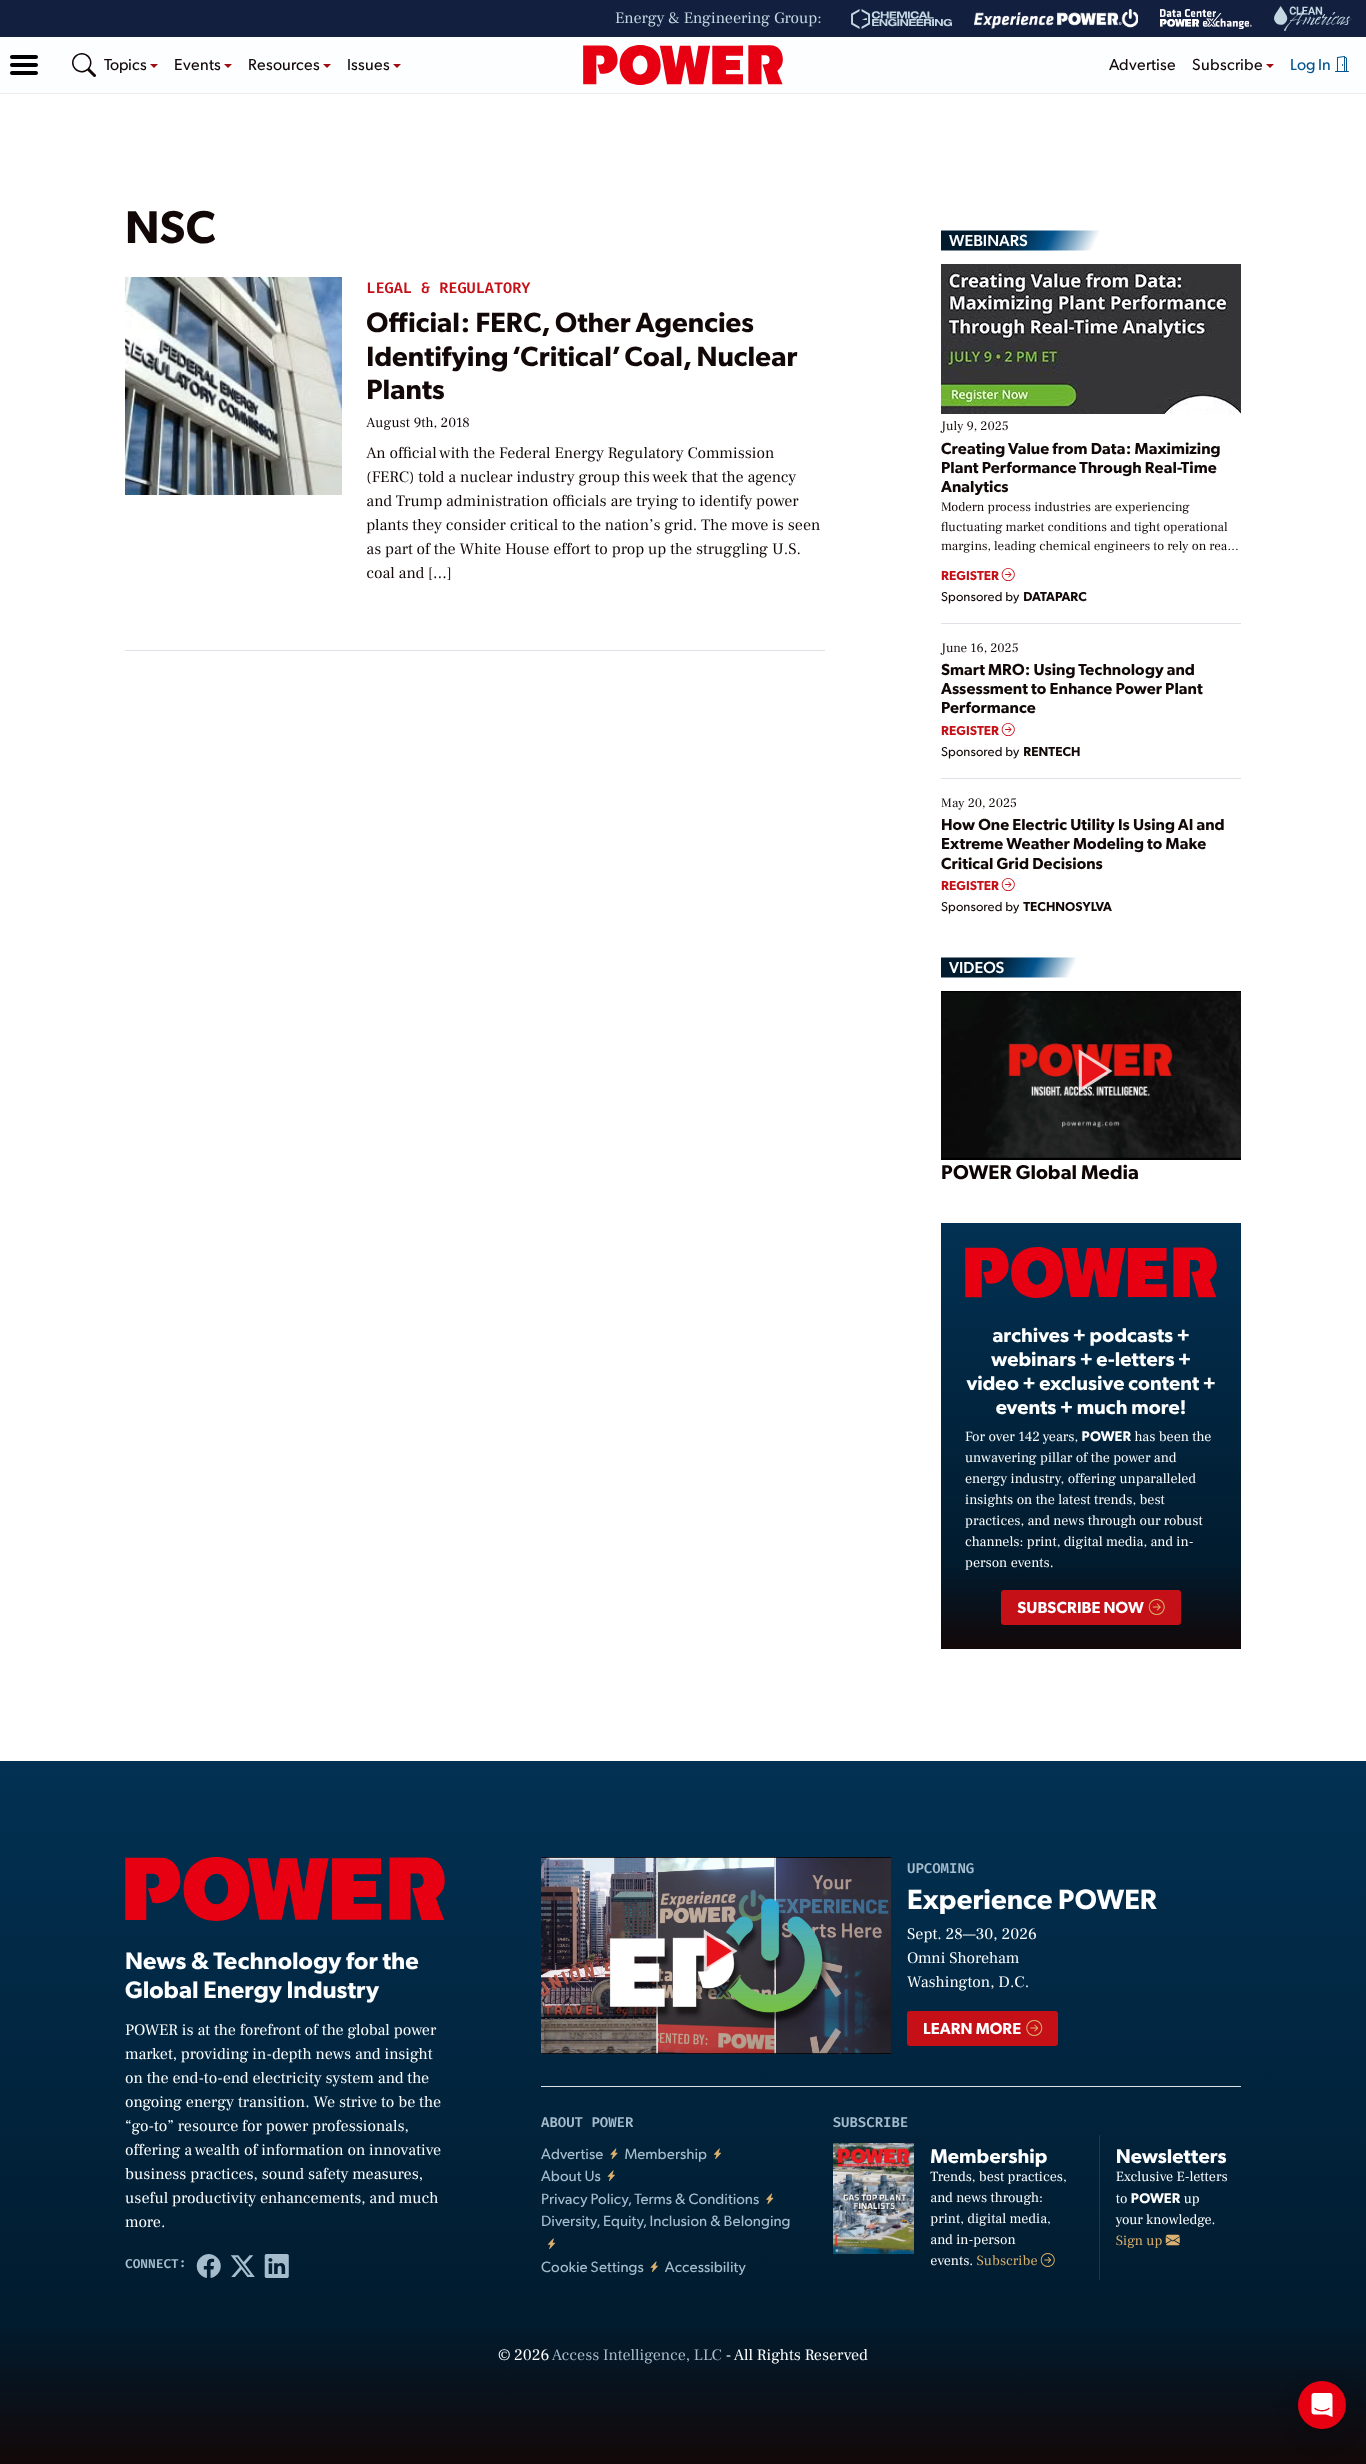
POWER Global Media (1040, 1171)
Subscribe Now (1081, 1606)
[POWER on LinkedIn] (277, 2265)
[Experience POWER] (1056, 19)
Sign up (1141, 2241)
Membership (665, 2153)
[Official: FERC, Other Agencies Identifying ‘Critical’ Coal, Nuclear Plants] (233, 381)
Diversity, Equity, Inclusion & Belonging (666, 2220)
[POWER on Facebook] (209, 2265)
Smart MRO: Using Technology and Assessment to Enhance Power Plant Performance (1072, 687)
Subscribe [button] (1229, 63)
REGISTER (971, 575)
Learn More (973, 2027)
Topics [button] (127, 63)
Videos (976, 967)
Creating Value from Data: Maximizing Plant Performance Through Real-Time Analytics (1081, 466)
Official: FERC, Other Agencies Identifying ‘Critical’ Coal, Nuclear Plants (581, 354)
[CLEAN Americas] (1313, 18)
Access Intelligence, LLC (637, 2356)
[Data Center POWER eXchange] (1206, 19)
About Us (571, 2175)
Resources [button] (285, 63)
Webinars (988, 240)
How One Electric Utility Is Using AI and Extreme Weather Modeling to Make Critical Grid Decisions (1083, 842)
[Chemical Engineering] (901, 19)
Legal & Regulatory (448, 288)
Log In (1312, 63)
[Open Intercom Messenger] (1322, 2405)
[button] (24, 65)
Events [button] (199, 63)
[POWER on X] (243, 2265)
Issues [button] (370, 63)
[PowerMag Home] (683, 65)
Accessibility (705, 2266)
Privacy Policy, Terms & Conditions (650, 2198)
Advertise (1142, 63)
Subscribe (1009, 2261)
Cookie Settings (592, 2266)
